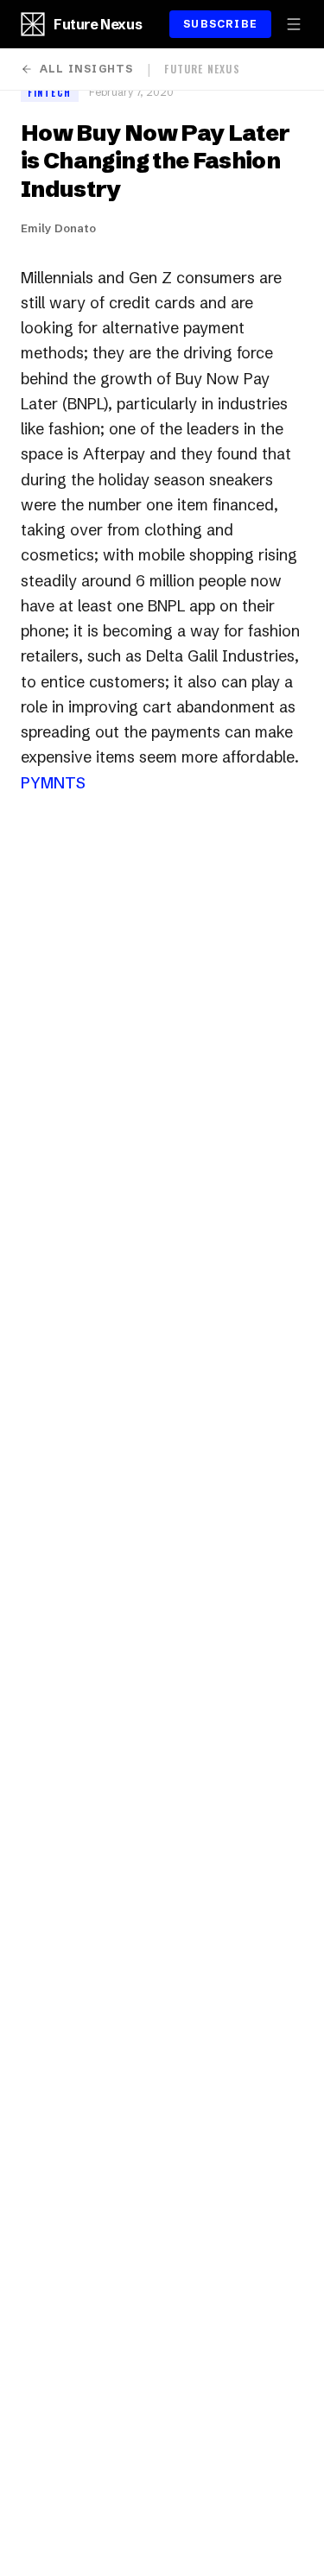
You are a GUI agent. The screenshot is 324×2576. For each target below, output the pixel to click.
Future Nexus (98, 24)
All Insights (86, 69)
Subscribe (220, 24)
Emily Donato (58, 228)
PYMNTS (53, 783)
